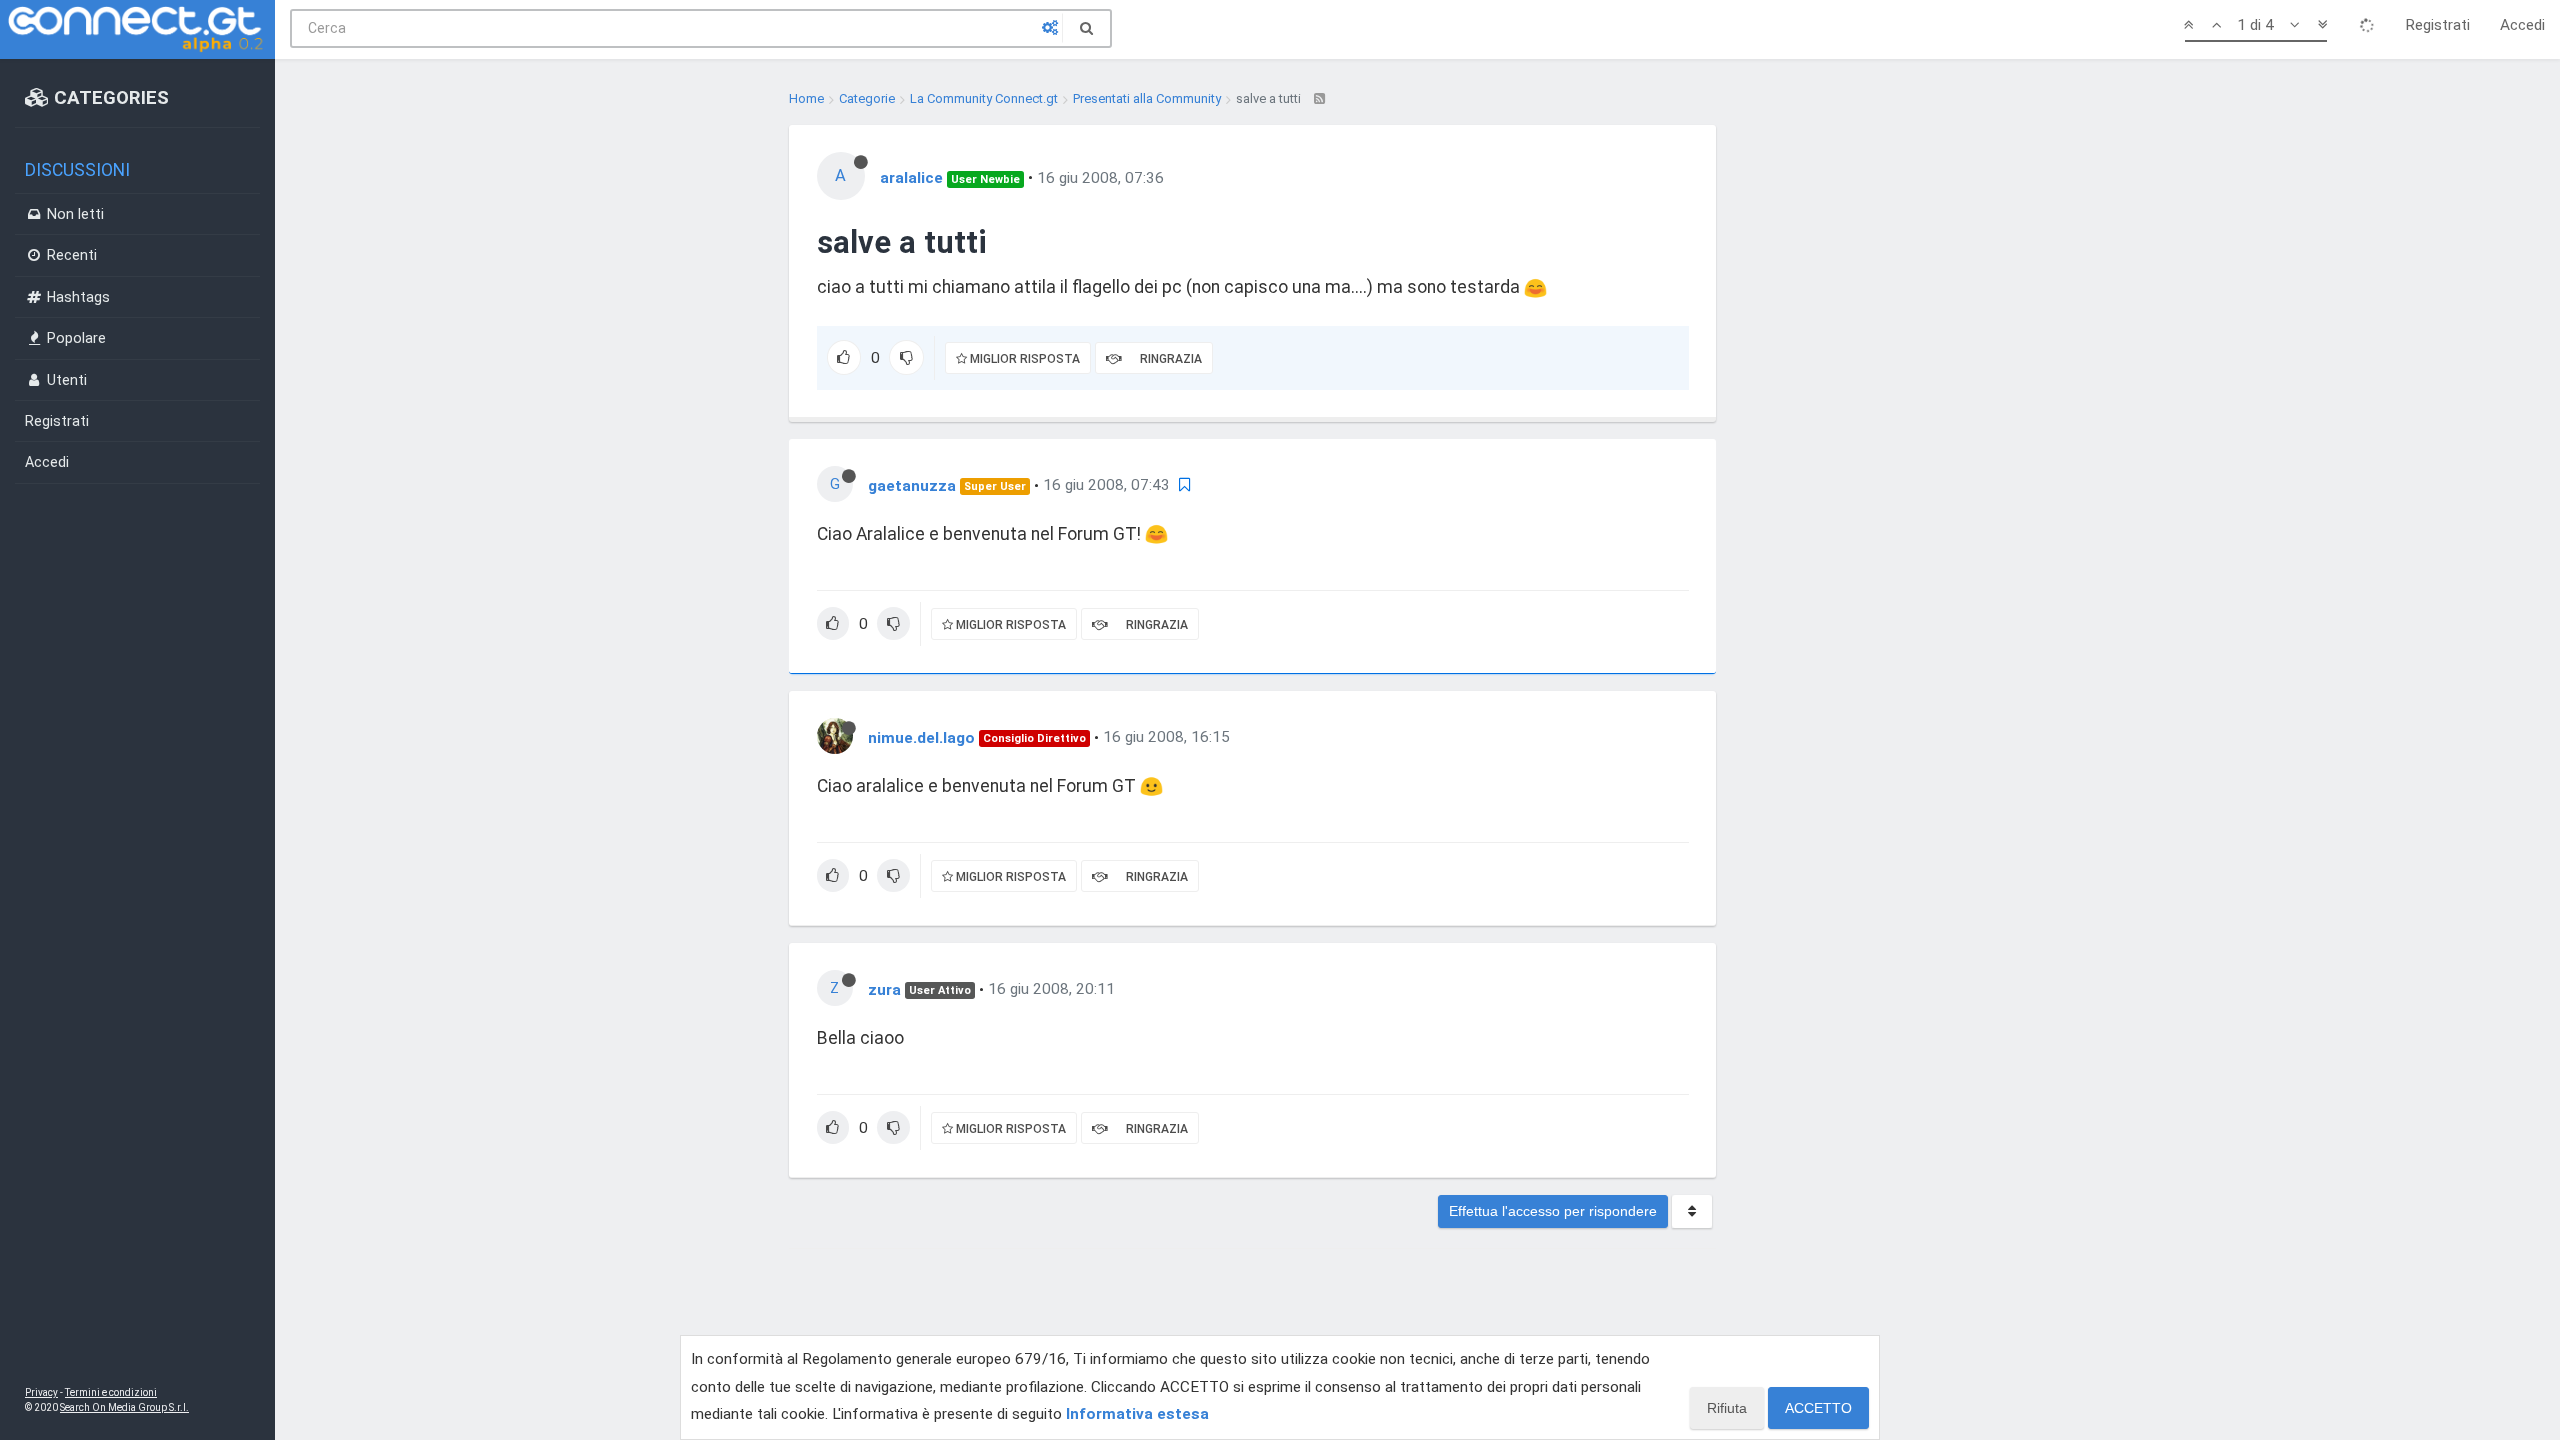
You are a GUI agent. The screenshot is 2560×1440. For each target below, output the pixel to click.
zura (884, 989)
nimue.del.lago (921, 737)
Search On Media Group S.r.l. (124, 1407)
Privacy (41, 1392)
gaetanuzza (912, 485)
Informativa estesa (1137, 1414)
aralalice (911, 178)
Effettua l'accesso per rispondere (1553, 1211)
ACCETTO (1818, 1408)
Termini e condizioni (111, 1392)
